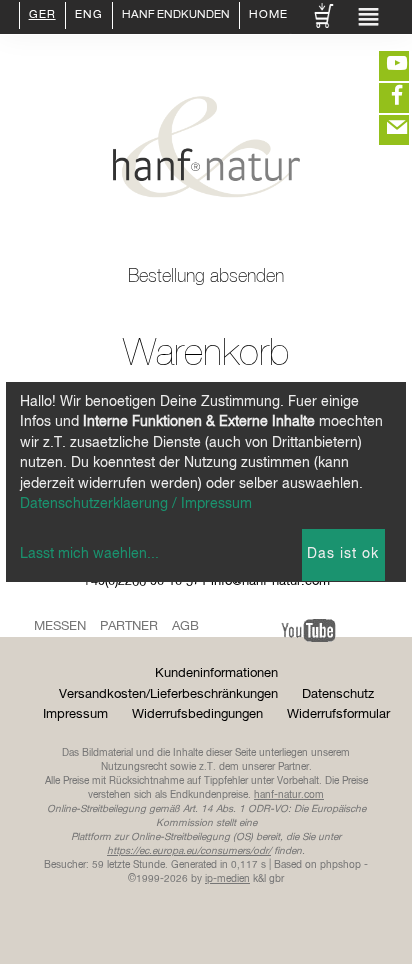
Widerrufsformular (338, 714)
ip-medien (227, 879)
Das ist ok (343, 554)
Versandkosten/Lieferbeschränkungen (168, 694)
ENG (89, 16)
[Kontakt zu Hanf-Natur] (382, 130)
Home (268, 16)
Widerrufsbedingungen (197, 714)
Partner (129, 626)
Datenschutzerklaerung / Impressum (136, 504)
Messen (60, 626)
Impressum (75, 714)
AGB (185, 626)
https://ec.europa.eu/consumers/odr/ (189, 851)
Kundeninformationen (216, 673)
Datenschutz (338, 694)
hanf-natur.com (289, 795)
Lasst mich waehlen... (89, 554)
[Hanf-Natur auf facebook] (382, 98)
